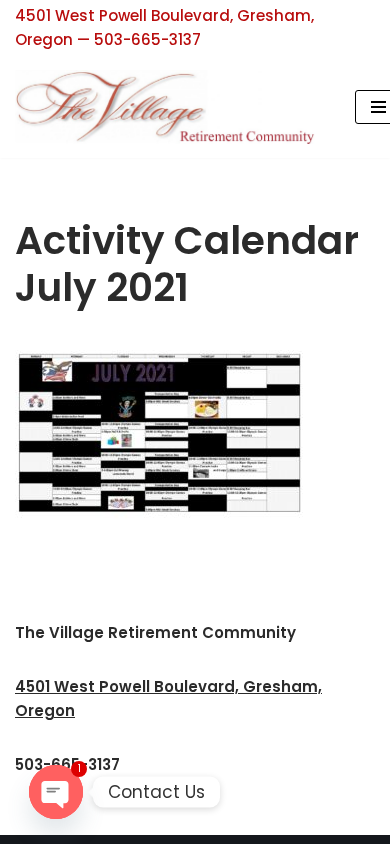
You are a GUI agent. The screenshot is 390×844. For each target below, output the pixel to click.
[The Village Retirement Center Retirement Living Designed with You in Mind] (170, 107)
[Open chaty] (56, 792)
